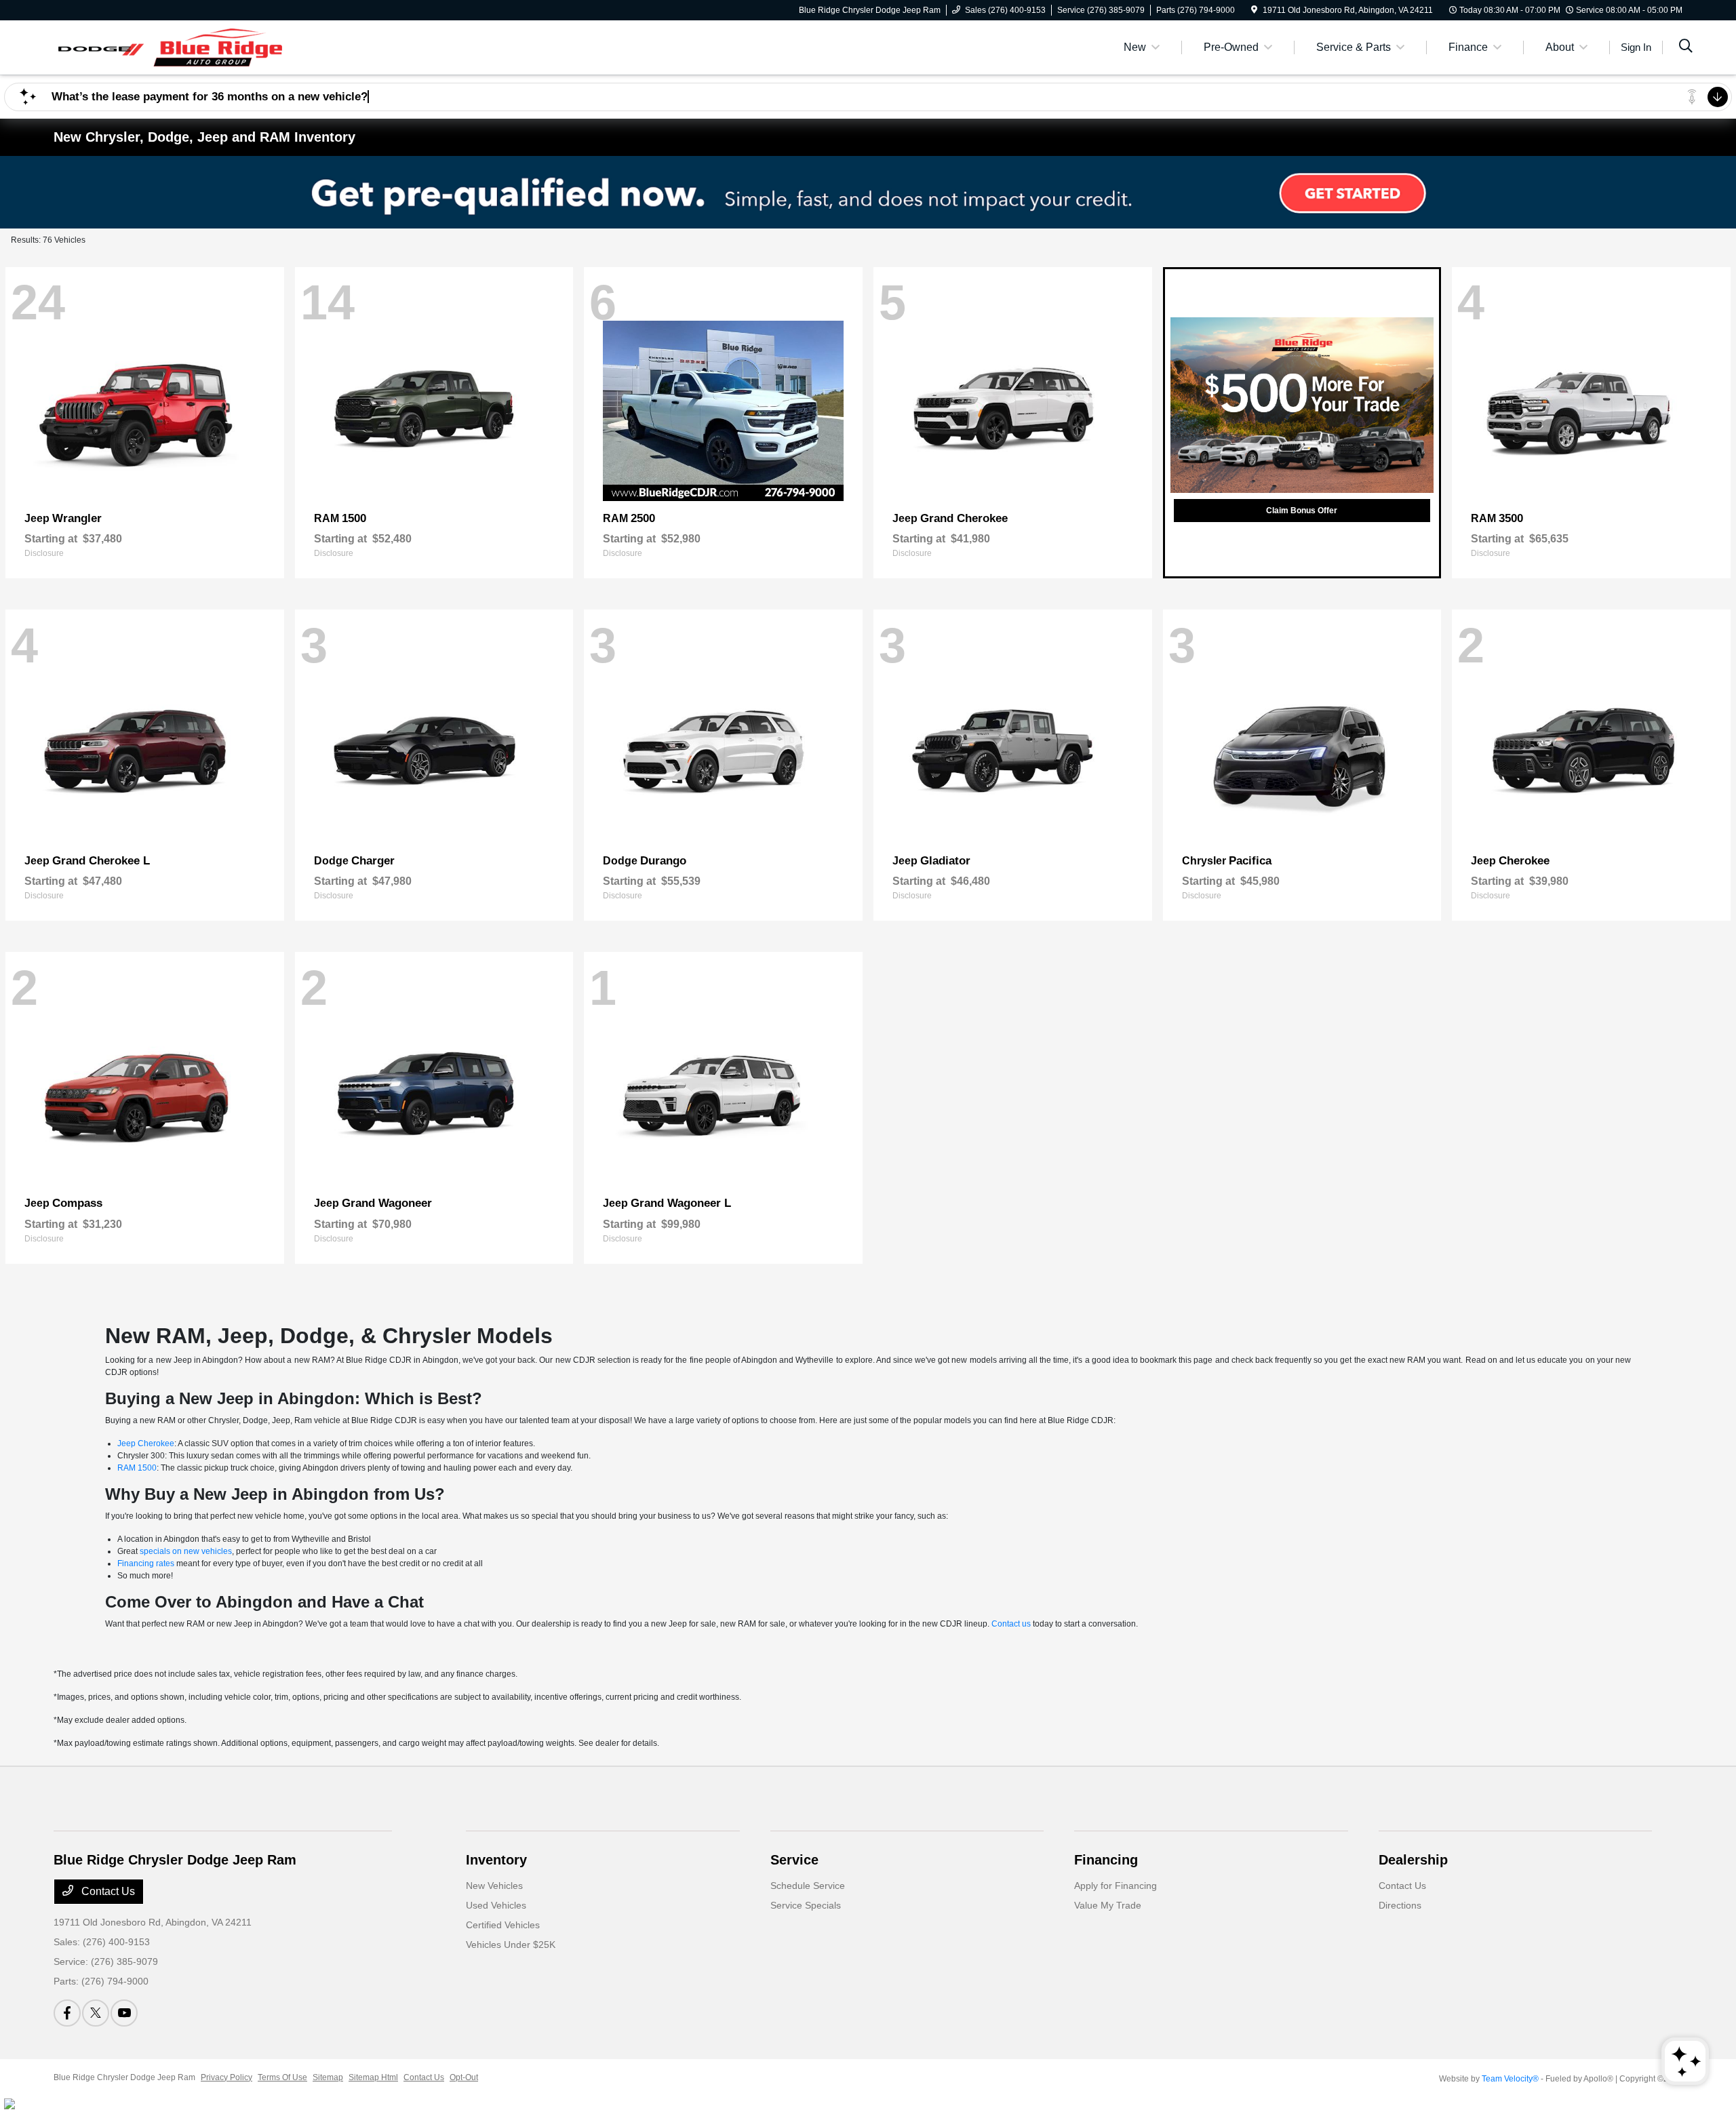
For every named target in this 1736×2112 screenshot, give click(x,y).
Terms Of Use (282, 2077)
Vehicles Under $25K (511, 1945)
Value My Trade (1108, 1905)
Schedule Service (808, 1886)
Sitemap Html (373, 2077)
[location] (1254, 10)
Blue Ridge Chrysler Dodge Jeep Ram (124, 2077)
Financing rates (146, 1563)
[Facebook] (67, 2013)
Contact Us (107, 1891)
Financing (1106, 1860)
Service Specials (806, 1905)
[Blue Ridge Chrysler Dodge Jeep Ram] (170, 46)
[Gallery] (868, 192)
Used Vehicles (496, 1905)
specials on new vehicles (186, 1551)
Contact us (1011, 1624)
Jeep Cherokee (146, 1443)
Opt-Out (464, 2077)
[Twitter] (96, 2013)
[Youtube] (124, 2013)
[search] (1686, 47)
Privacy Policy (226, 2077)
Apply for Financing (1116, 1886)
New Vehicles (494, 1886)
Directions (1400, 1905)
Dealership (1413, 1860)
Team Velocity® (1510, 2079)
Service (794, 1860)
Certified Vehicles (503, 1925)
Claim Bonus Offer (1302, 511)
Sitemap (328, 2077)
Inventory (496, 1860)
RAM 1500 (137, 1468)
